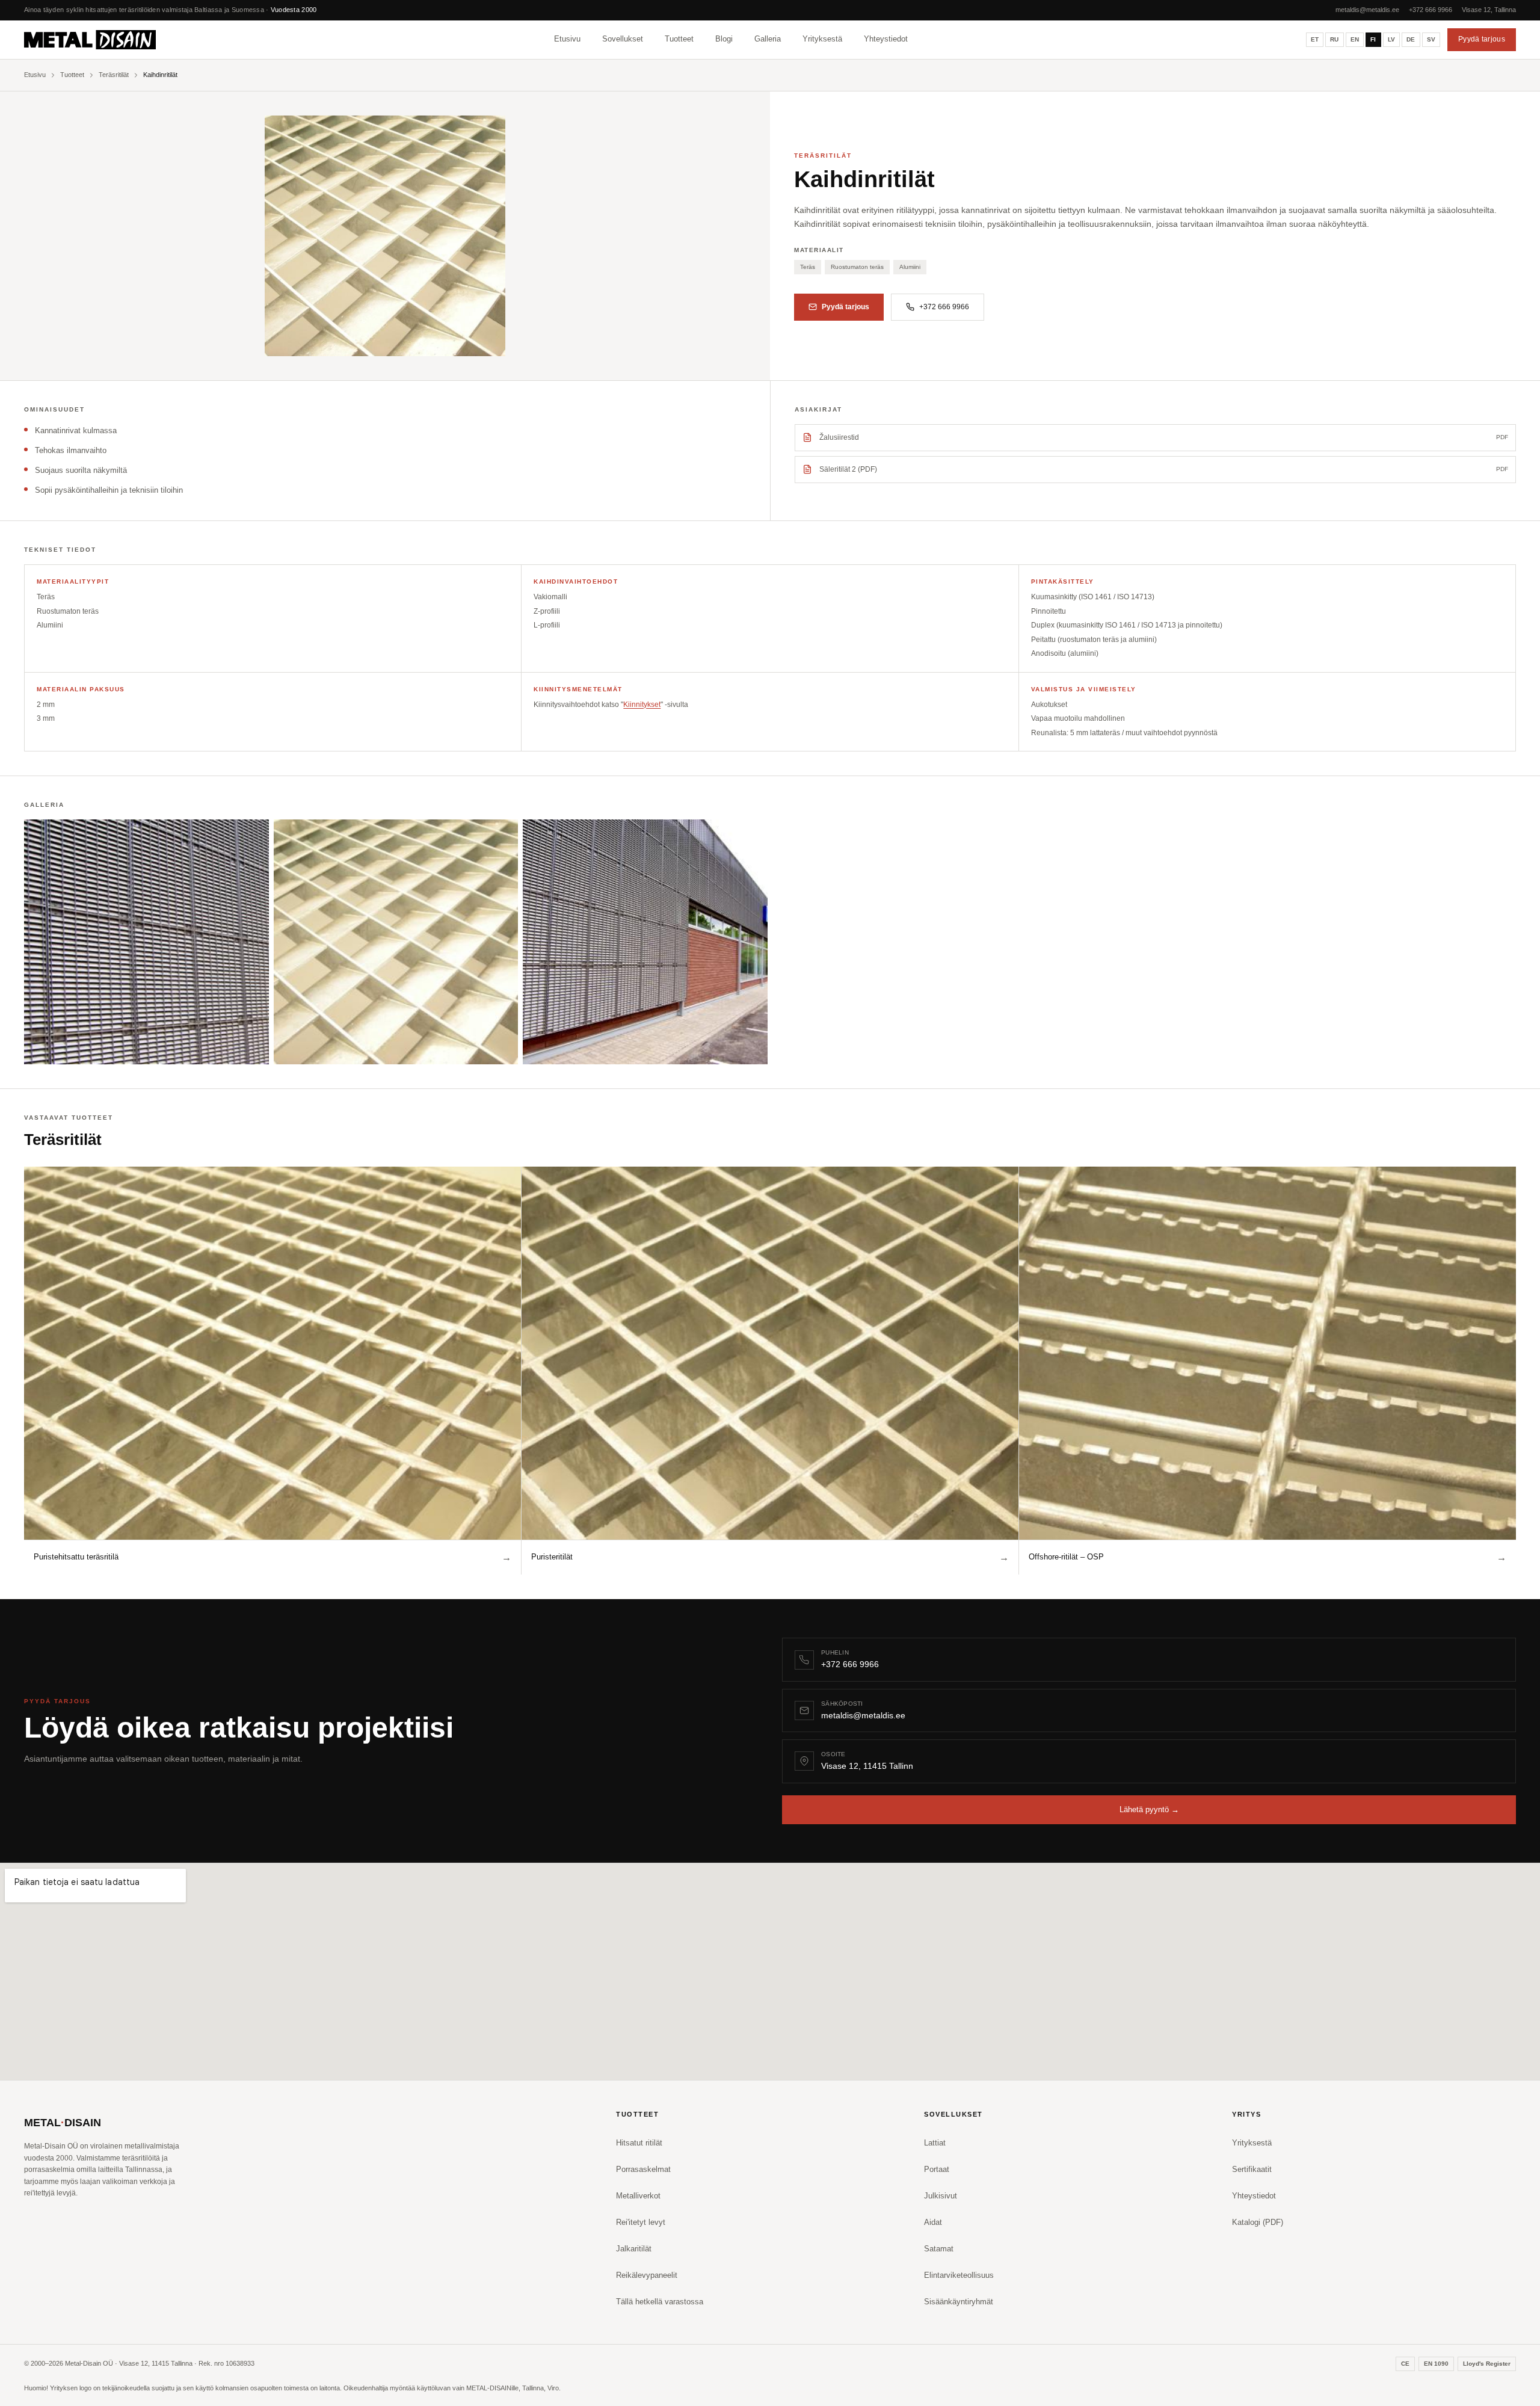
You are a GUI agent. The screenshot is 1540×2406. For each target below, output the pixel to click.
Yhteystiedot (886, 38)
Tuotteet (679, 38)
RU (1335, 39)
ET (1315, 39)
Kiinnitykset (642, 705)
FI (1373, 39)
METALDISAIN (63, 2123)
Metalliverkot (638, 2196)
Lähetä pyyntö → (1149, 1809)
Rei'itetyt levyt (641, 2222)
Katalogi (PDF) (1258, 2222)
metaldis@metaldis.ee (1367, 10)
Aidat (933, 2222)
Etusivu (567, 38)
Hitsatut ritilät (639, 2143)
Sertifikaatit (1252, 2169)
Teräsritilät (114, 75)
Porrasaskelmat (643, 2169)
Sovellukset (623, 38)
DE (1411, 39)
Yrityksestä (822, 38)
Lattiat (935, 2143)
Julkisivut (941, 2196)
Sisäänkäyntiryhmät (959, 2302)
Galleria (768, 38)
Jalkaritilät (634, 2249)
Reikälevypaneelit (647, 2275)
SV (1431, 39)
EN (1355, 39)
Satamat (939, 2249)
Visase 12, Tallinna (1489, 10)
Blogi (724, 38)
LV (1392, 39)
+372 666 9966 (1431, 10)
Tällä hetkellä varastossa (660, 2302)
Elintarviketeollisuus (959, 2275)
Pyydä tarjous (1482, 39)
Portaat (937, 2169)
